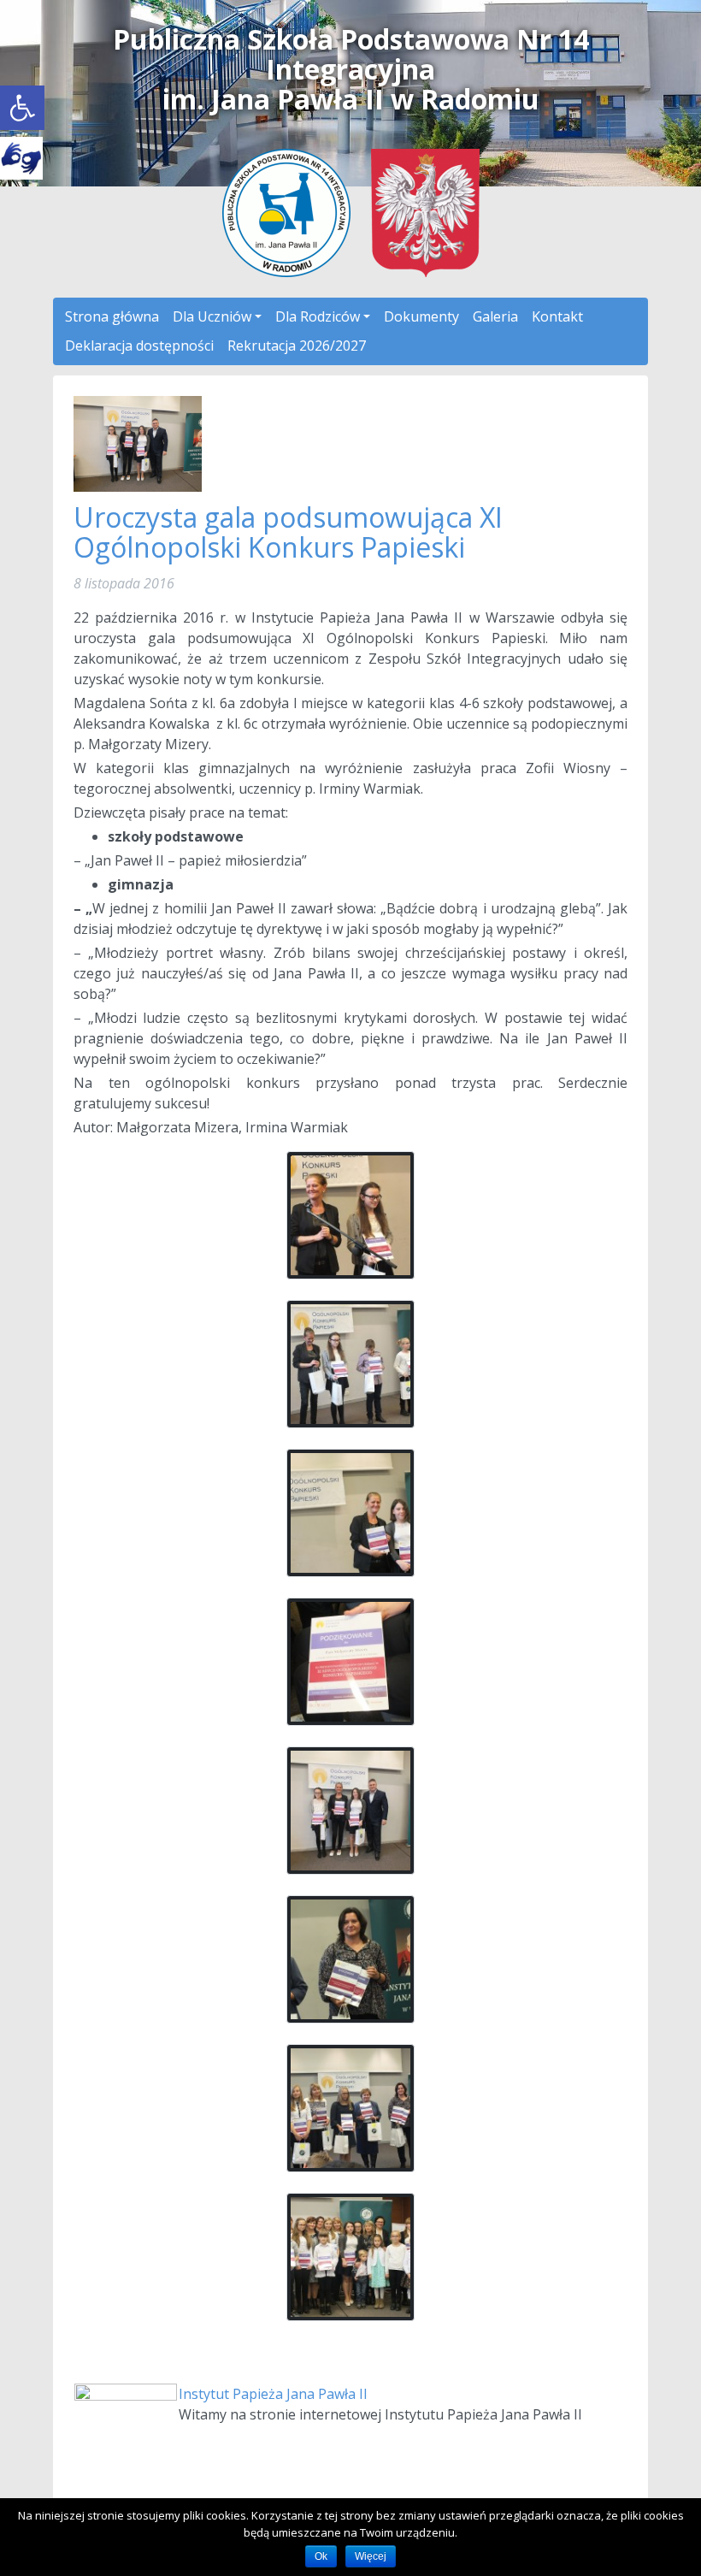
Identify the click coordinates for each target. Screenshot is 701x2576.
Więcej (371, 2556)
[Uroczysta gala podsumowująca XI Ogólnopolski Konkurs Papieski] (138, 442)
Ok (321, 2556)
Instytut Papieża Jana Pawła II (273, 2394)
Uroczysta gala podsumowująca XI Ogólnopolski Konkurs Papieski (288, 532)
